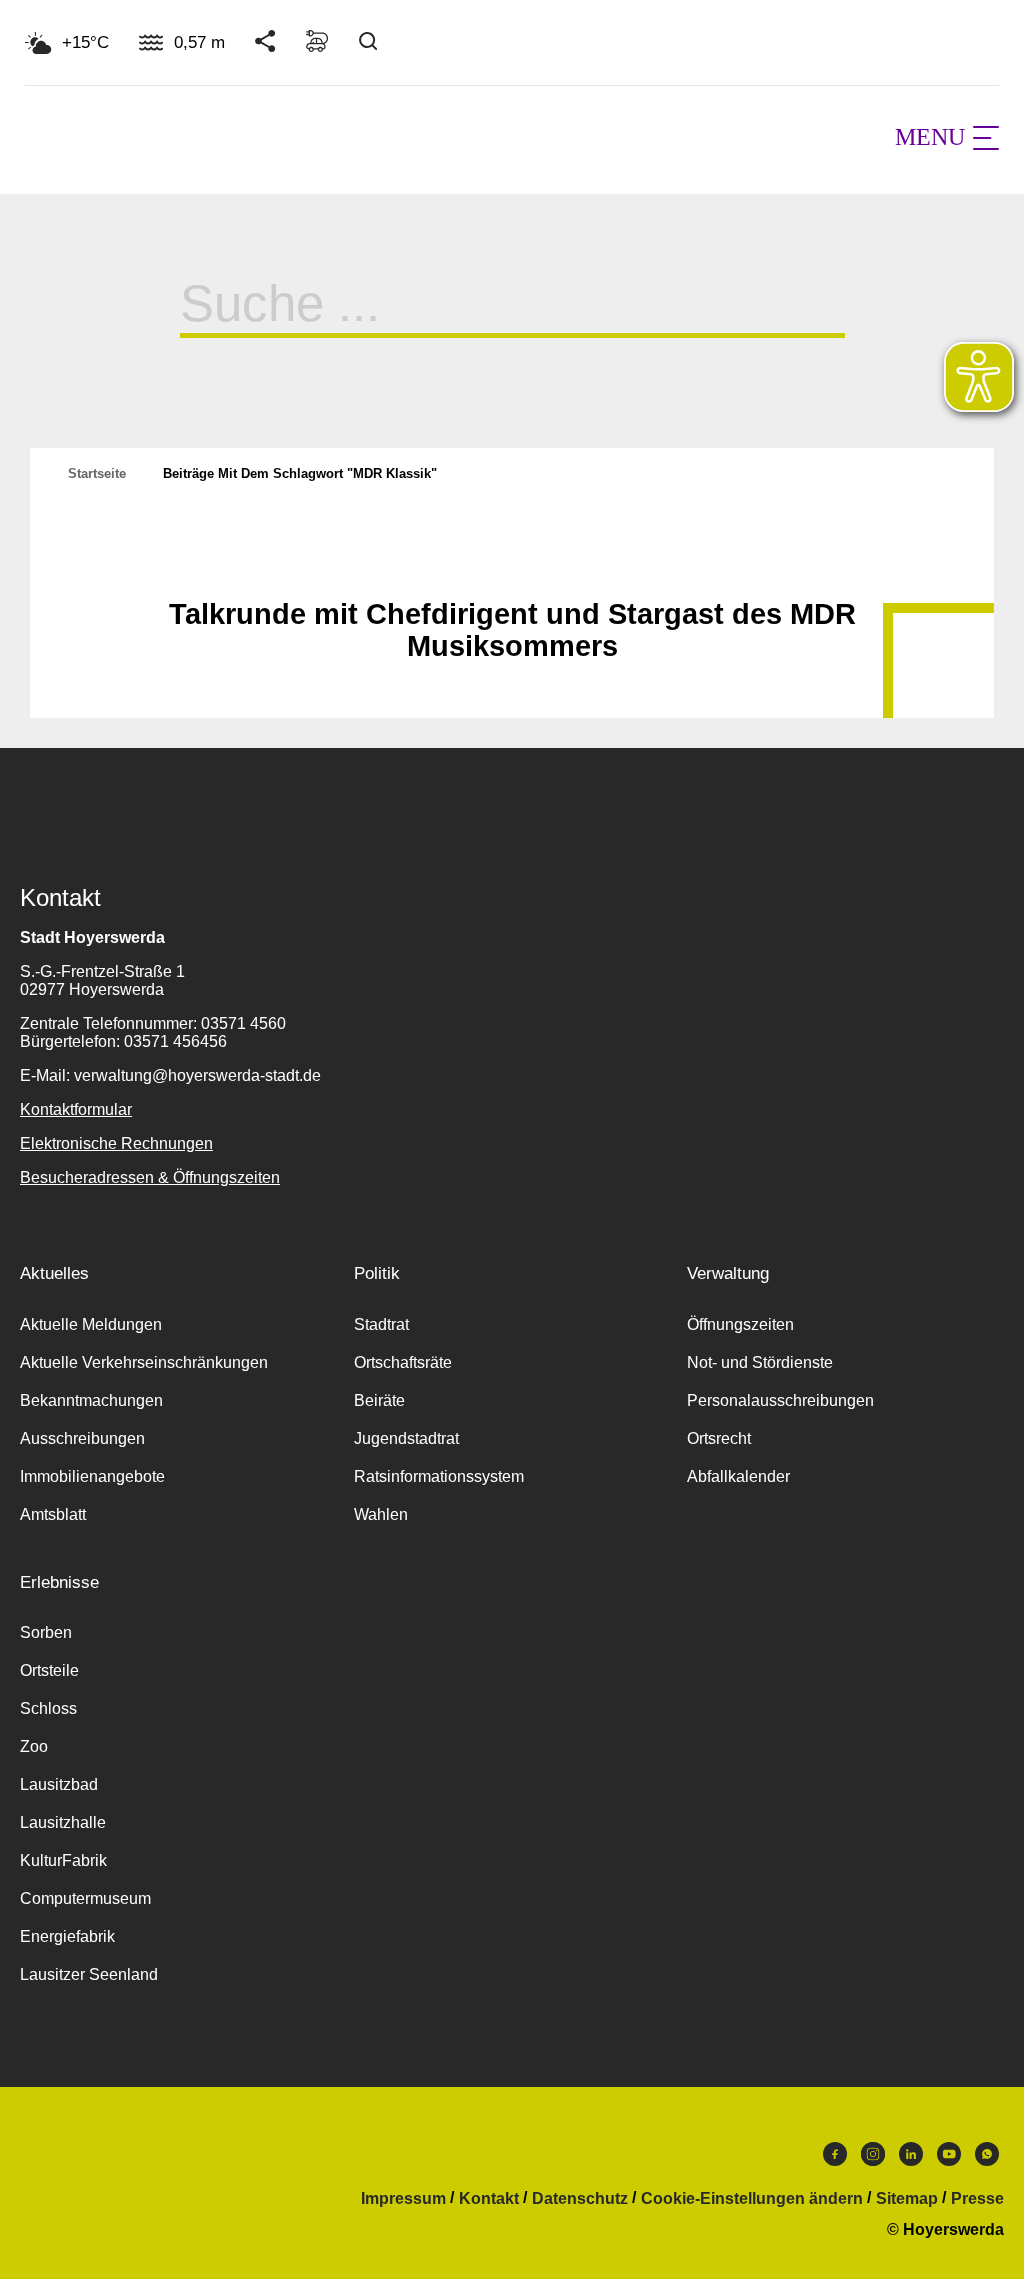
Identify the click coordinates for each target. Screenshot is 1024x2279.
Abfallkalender (738, 1476)
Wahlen (381, 1514)
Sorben (46, 1632)
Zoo (34, 1746)
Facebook (835, 2159)
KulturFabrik (63, 1860)
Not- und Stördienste (760, 1362)
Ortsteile (49, 1670)
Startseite (97, 473)
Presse (977, 2199)
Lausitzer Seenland (89, 1974)
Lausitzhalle (63, 1822)
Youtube (949, 2159)
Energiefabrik (67, 1936)
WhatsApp (987, 2159)
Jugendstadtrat (406, 1438)
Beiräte (379, 1400)
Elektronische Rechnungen (116, 1143)
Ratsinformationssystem (439, 1476)
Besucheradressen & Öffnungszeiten (150, 1177)
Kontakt (489, 2199)
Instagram (873, 2159)
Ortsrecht (719, 1438)
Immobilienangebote (92, 1476)
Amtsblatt (53, 1514)
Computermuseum (85, 1898)
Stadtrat (381, 1324)
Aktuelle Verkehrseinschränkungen (144, 1362)
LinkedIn (911, 2159)
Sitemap (907, 2199)
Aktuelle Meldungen (91, 1324)
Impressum (403, 2199)
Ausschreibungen (82, 1438)
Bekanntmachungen (91, 1400)
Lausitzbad (59, 1784)
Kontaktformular (76, 1109)
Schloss (48, 1708)
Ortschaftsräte (403, 1362)
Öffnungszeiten (740, 1324)
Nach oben (512, 565)
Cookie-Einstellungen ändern (752, 2199)
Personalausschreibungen (780, 1400)
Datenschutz (580, 2199)
